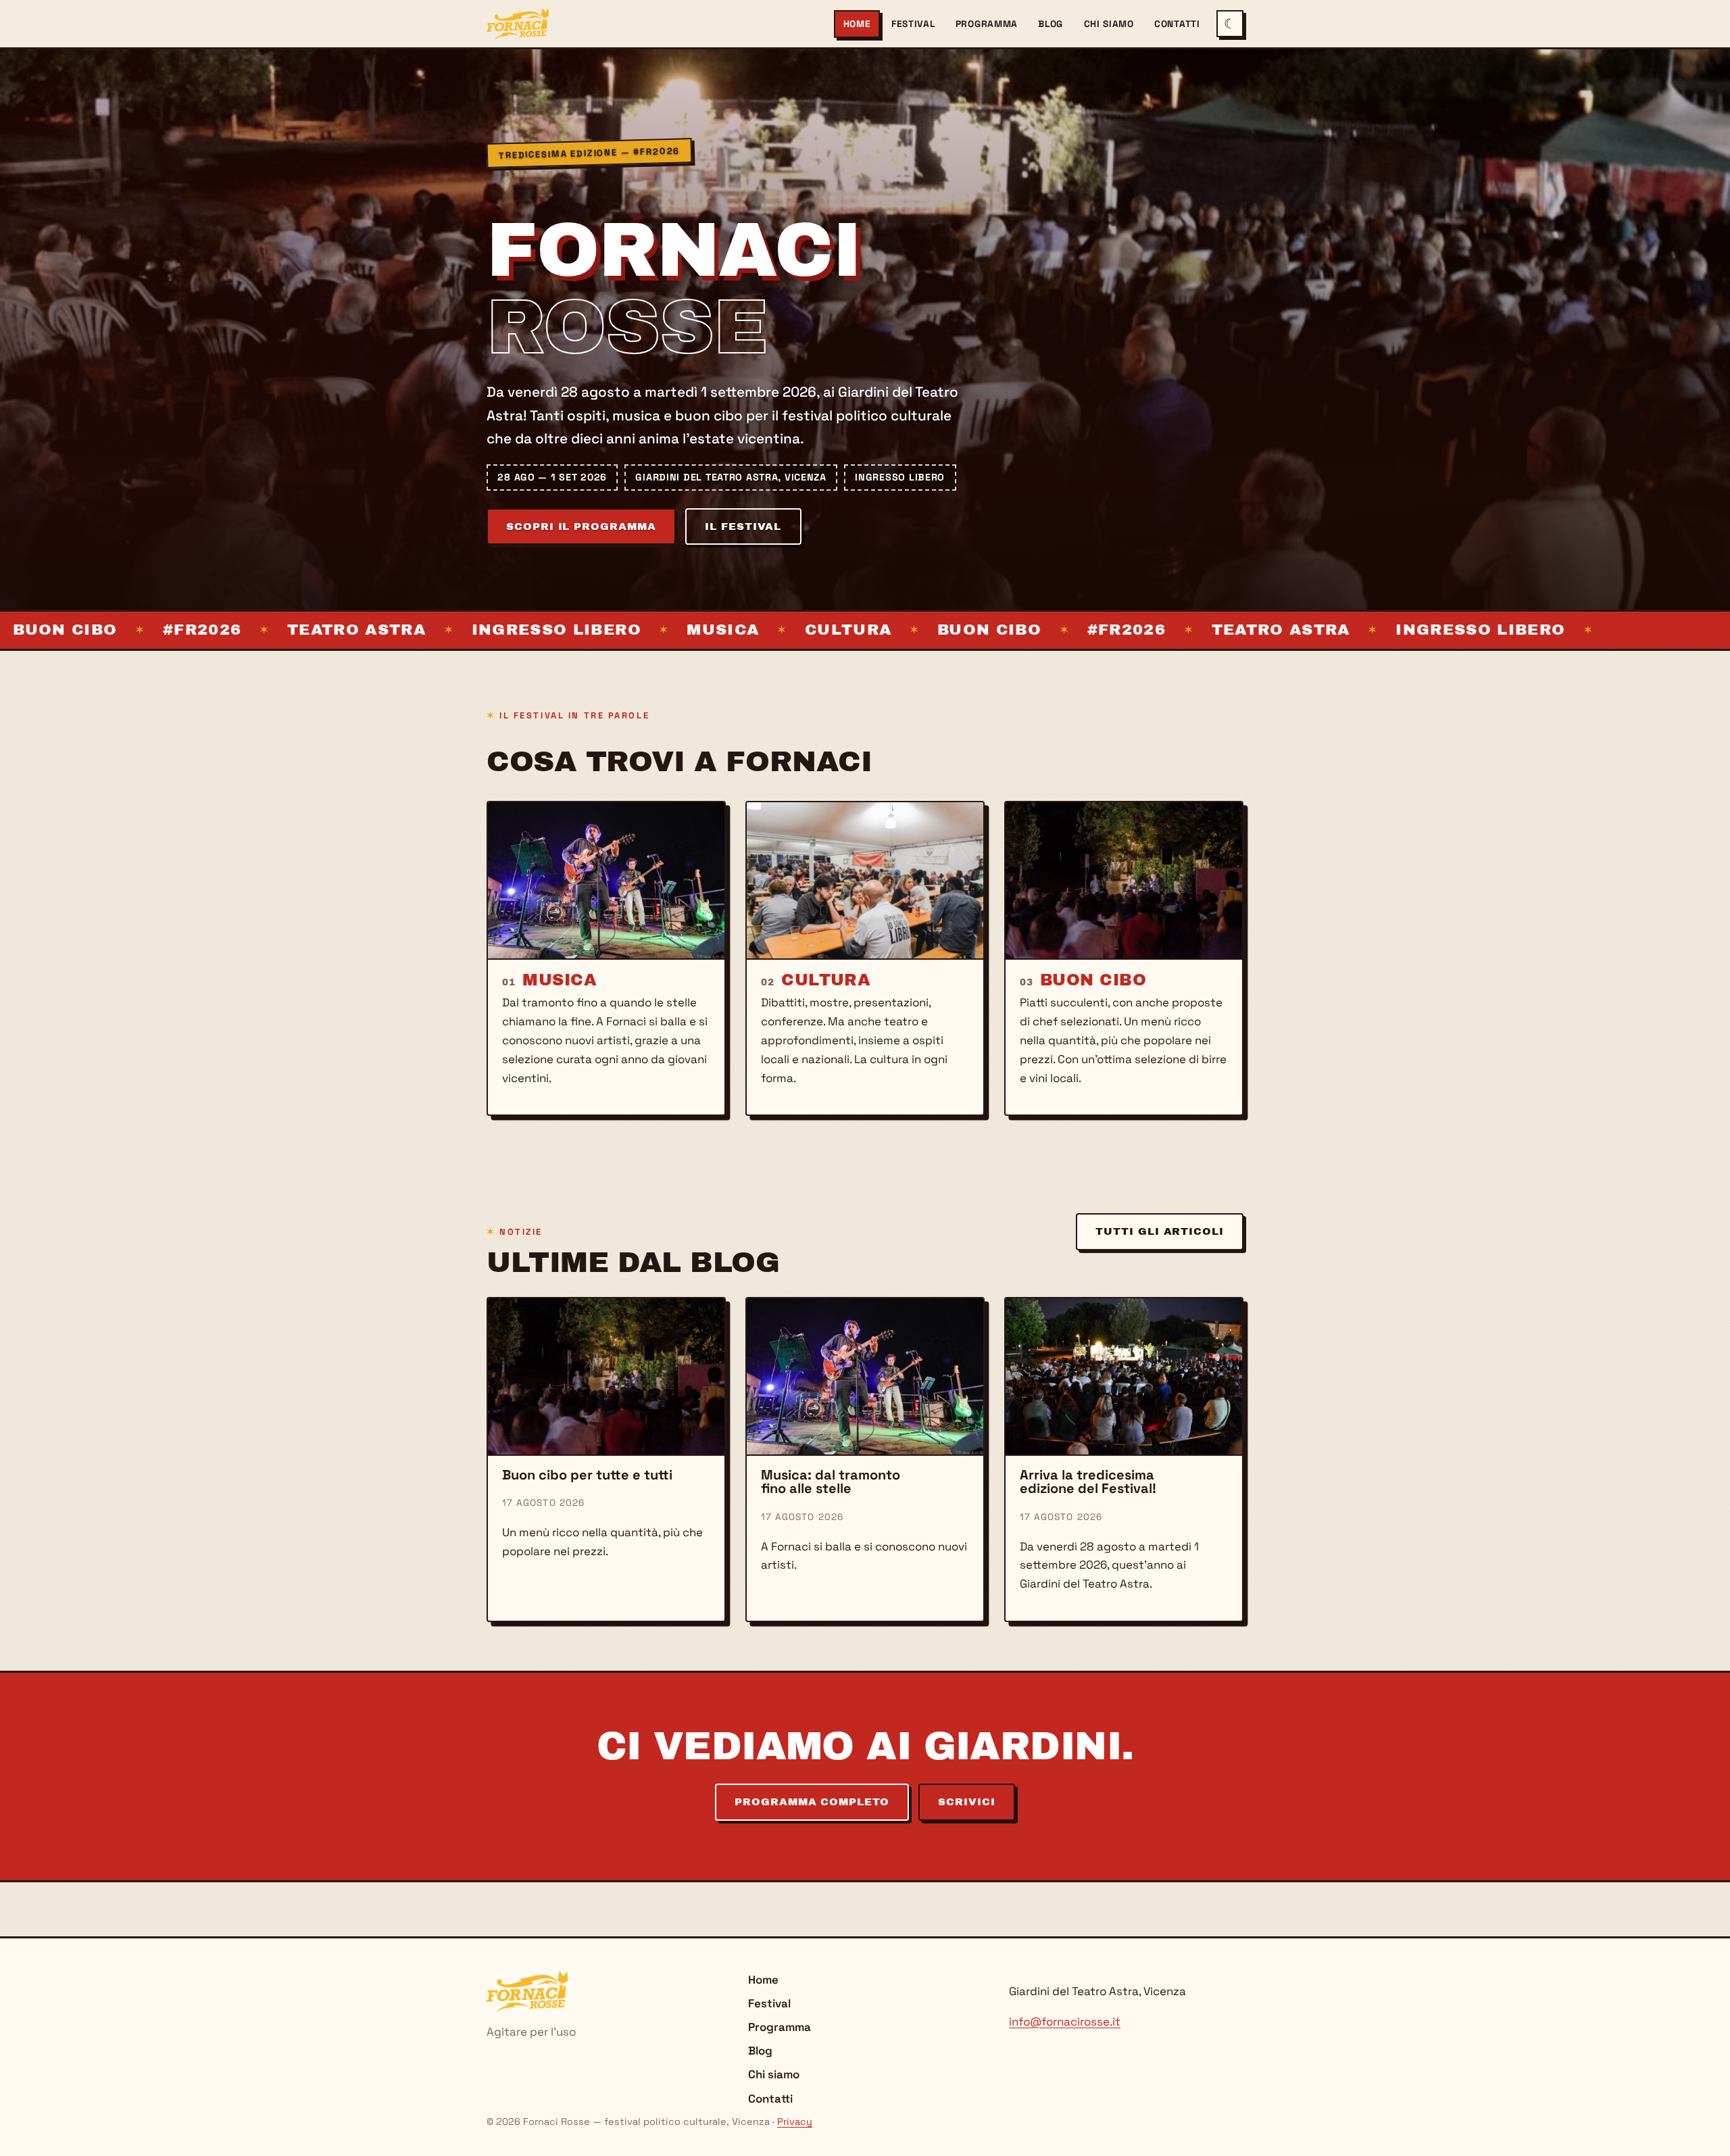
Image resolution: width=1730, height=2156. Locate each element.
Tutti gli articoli (1159, 1231)
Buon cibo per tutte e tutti (587, 1475)
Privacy (795, 2122)
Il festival (743, 526)
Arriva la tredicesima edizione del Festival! (1088, 1481)
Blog (1051, 24)
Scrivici (966, 1802)
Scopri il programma (581, 526)
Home (857, 24)
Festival (913, 24)
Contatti (1177, 24)
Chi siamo (1109, 24)
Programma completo (812, 1802)
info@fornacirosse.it (1065, 2022)
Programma (987, 24)
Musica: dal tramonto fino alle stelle (831, 1481)
